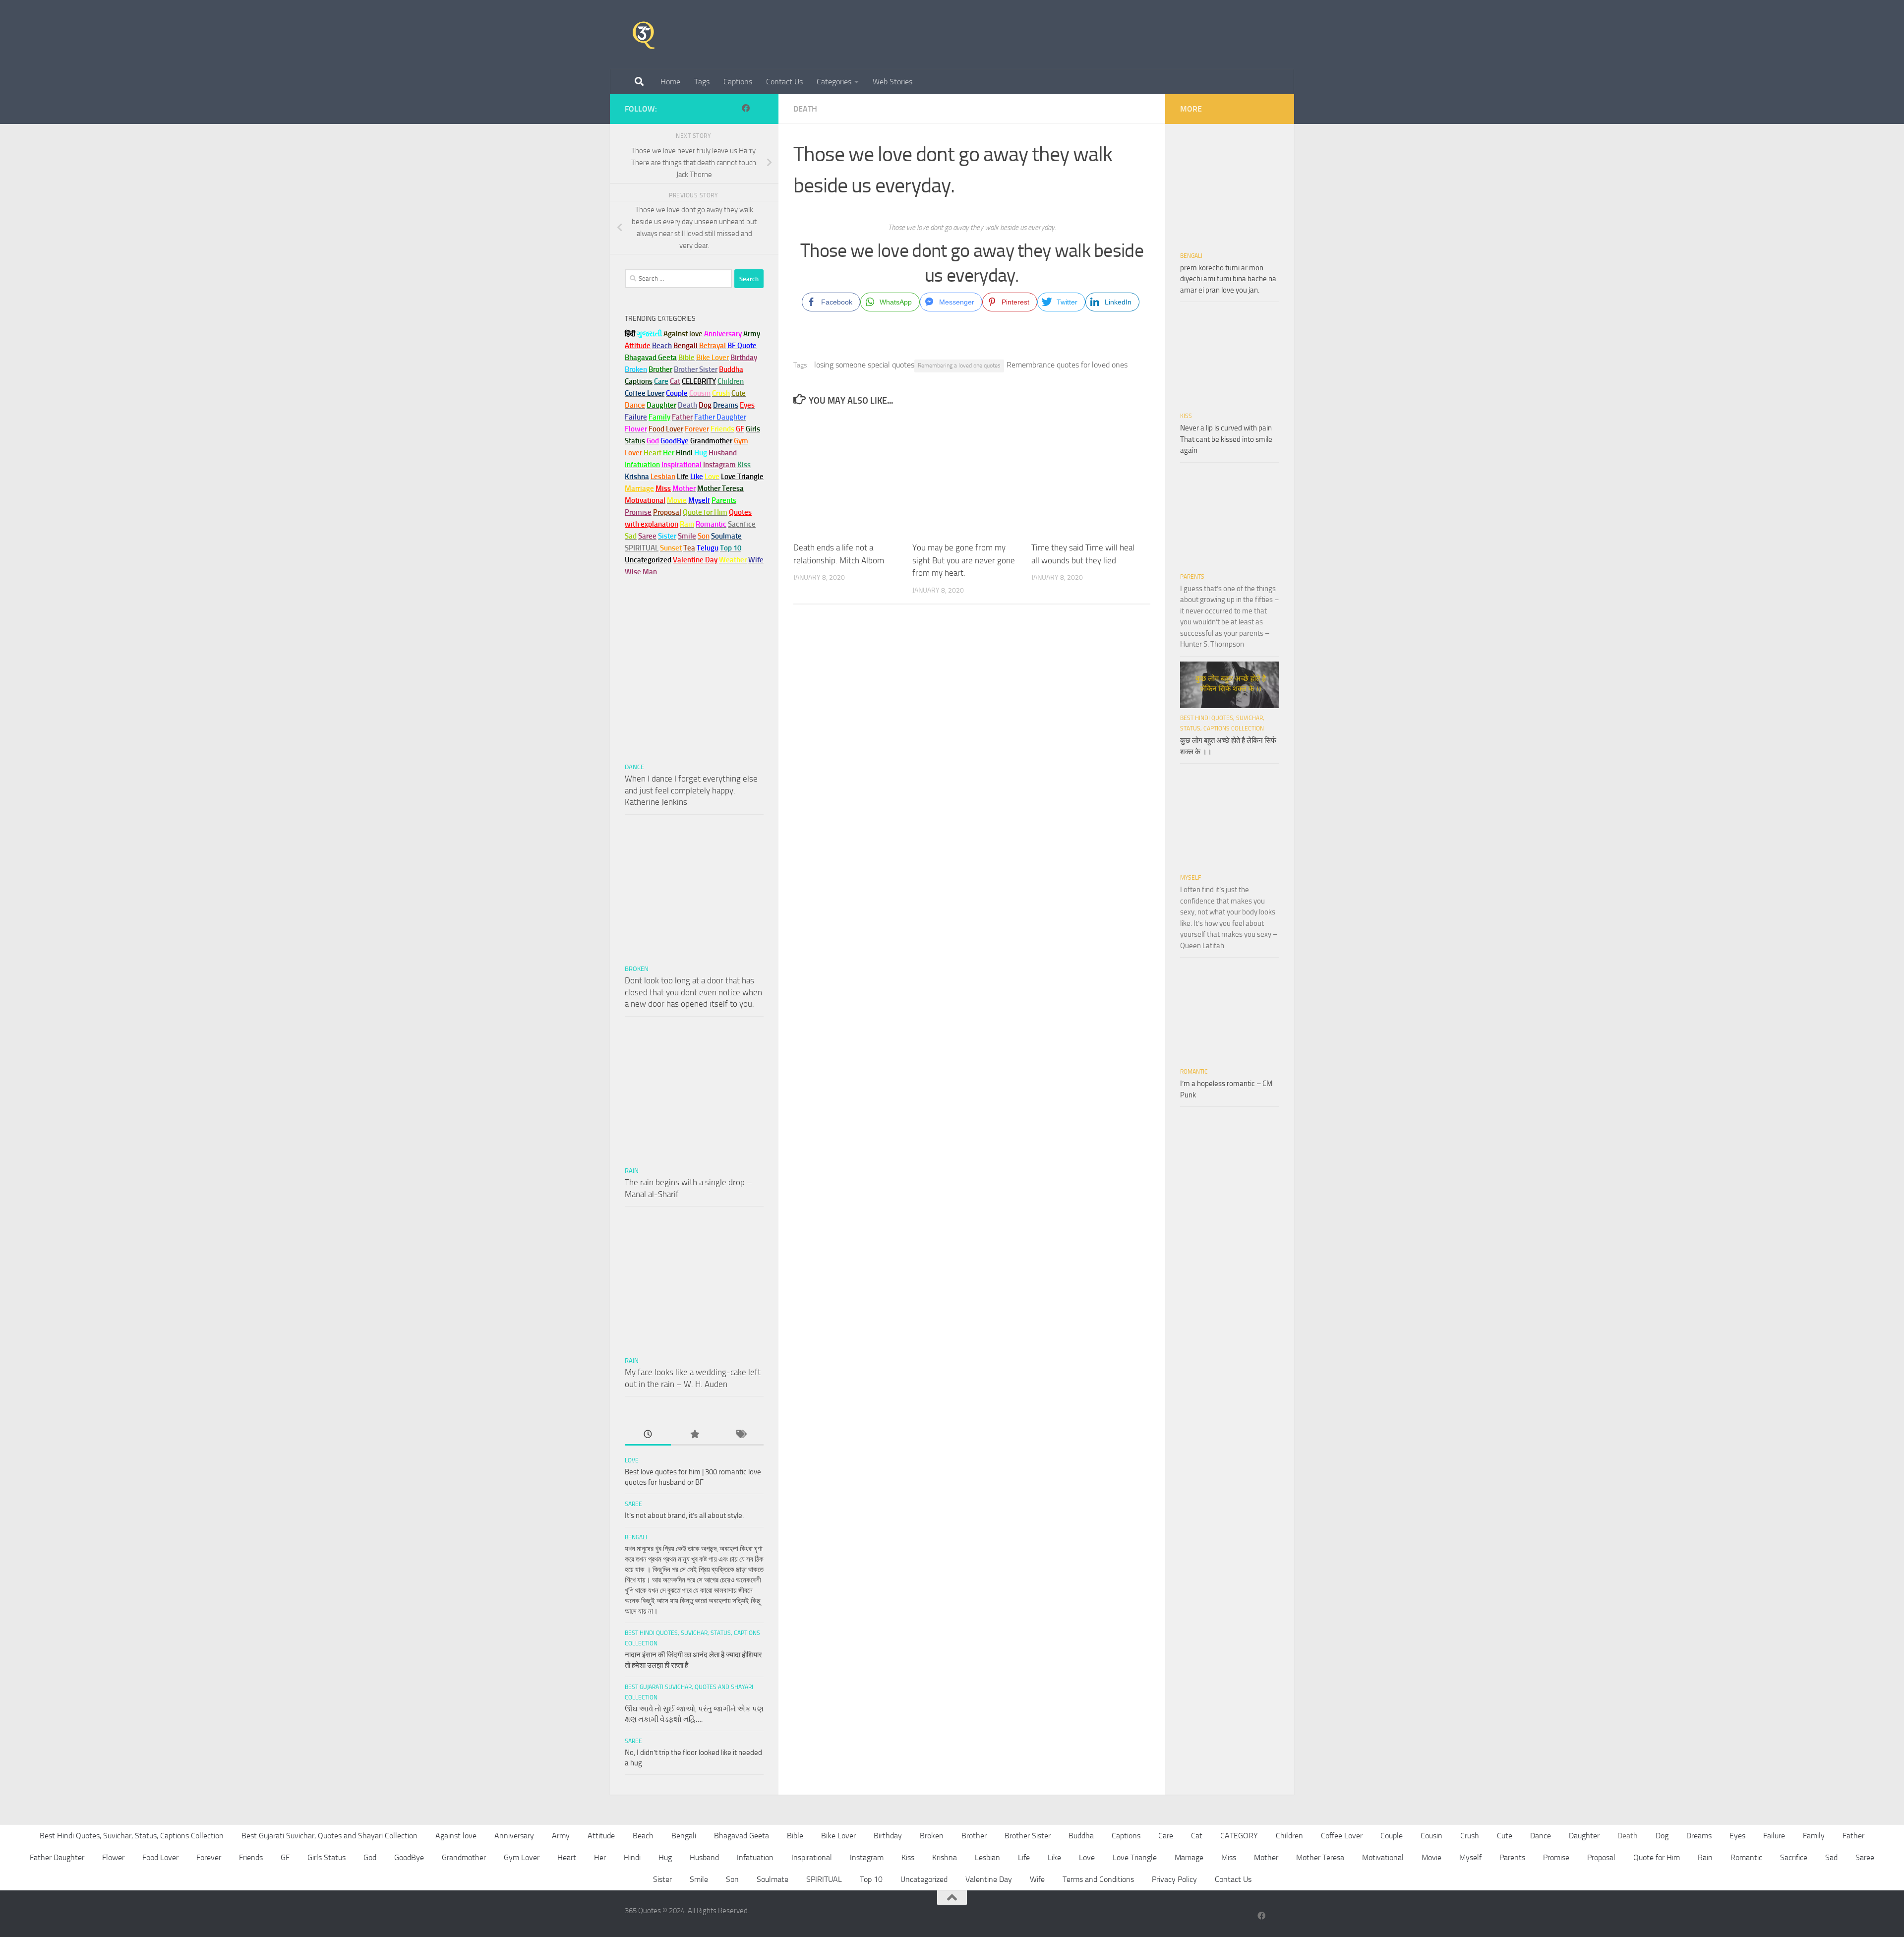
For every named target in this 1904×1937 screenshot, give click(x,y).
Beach (662, 346)
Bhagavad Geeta (742, 1836)
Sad (1831, 1857)
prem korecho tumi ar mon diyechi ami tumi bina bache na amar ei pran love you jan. (1228, 279)
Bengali (636, 1537)
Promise (638, 512)
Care (1166, 1836)
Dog (1662, 1836)
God (370, 1857)
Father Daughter (57, 1857)
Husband (723, 453)
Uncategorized (924, 1879)
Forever (209, 1857)
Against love (456, 1836)
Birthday (744, 358)
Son (732, 1879)
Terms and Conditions (1098, 1879)
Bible (795, 1836)
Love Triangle (1135, 1857)
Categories (834, 82)
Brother (974, 1836)
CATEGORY (1239, 1836)
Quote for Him (1657, 1857)
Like (1054, 1857)
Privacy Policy (1174, 1879)
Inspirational (812, 1857)
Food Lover (160, 1857)
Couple (1392, 1836)
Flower (113, 1857)
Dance (634, 767)
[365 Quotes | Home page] (644, 35)
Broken (637, 969)
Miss (663, 488)
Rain (632, 1171)
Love (632, 1460)
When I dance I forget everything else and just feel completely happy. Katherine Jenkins (691, 790)
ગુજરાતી (649, 334)
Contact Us (784, 82)
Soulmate (773, 1879)
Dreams (1699, 1836)
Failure (1774, 1836)
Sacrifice (742, 524)
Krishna (945, 1857)
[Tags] (741, 1435)
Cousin (1431, 1836)
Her (669, 453)
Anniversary (514, 1836)
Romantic (1194, 1072)
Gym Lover (522, 1857)
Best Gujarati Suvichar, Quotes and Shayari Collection (329, 1836)
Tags (702, 82)
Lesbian (987, 1857)
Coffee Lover (1342, 1836)
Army (561, 1836)
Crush (1470, 1836)
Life (1024, 1857)
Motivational (1383, 1857)
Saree (633, 1504)
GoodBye (409, 1857)
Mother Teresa (1320, 1857)
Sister (662, 1879)
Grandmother (464, 1857)
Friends (251, 1857)
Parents (1192, 577)
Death (805, 109)
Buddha (1081, 1836)
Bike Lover (838, 1836)
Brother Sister (1028, 1836)
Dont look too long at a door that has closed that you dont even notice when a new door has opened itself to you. (693, 992)
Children (1289, 1836)
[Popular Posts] (694, 1435)
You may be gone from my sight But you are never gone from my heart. (964, 560)
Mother (1266, 1857)
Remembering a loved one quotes (959, 365)
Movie (1431, 1857)
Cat (1197, 1836)
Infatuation (755, 1857)
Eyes (1737, 1836)
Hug (701, 453)
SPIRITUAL (642, 548)
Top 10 (871, 1879)
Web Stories (892, 82)
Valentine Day (695, 560)
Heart (567, 1857)
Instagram (719, 465)
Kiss (1186, 416)
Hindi (632, 1857)
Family (659, 417)
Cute (1505, 1836)
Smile (699, 1879)
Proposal (1601, 1857)
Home (670, 82)
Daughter (1584, 1836)
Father (1853, 1836)
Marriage (639, 488)
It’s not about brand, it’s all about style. (684, 1515)
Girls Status (327, 1857)
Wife (1037, 1879)
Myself (1190, 878)
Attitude (638, 346)
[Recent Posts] (648, 1435)
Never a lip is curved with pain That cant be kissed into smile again (1226, 439)
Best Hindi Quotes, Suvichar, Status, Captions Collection (132, 1836)
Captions (738, 82)
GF (285, 1857)
